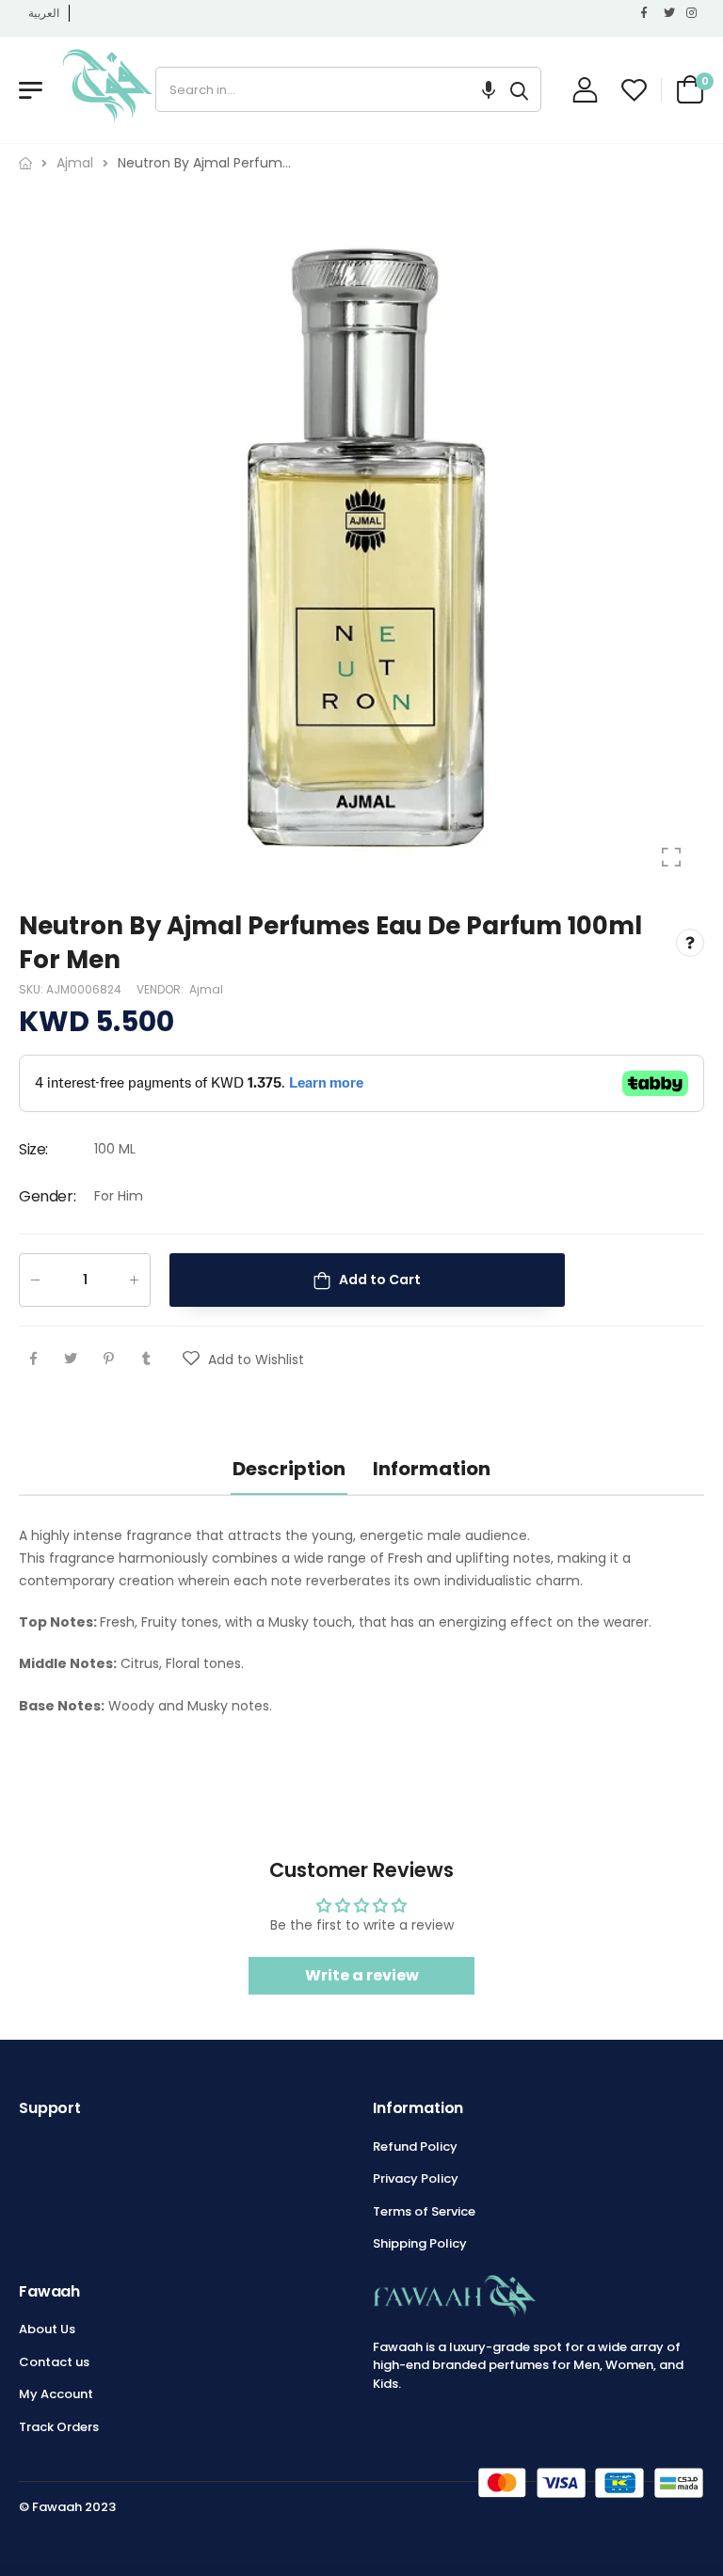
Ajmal (206, 989)
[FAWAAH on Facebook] (648, 13)
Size (33, 1150)
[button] (489, 89)
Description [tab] (289, 1469)
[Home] (25, 163)
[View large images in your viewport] (671, 857)
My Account (56, 2394)
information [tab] (432, 1469)
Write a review (362, 1975)
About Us (47, 2329)
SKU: (32, 989)
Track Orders (59, 2427)
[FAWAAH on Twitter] (670, 13)
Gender (47, 1196)
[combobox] (327, 89)
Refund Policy (415, 2147)
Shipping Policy (420, 2243)
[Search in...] (519, 89)
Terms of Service (424, 2211)
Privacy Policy (416, 2178)
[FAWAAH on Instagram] (693, 13)
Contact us (54, 2362)
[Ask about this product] (690, 944)
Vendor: (161, 989)
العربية (44, 13)
